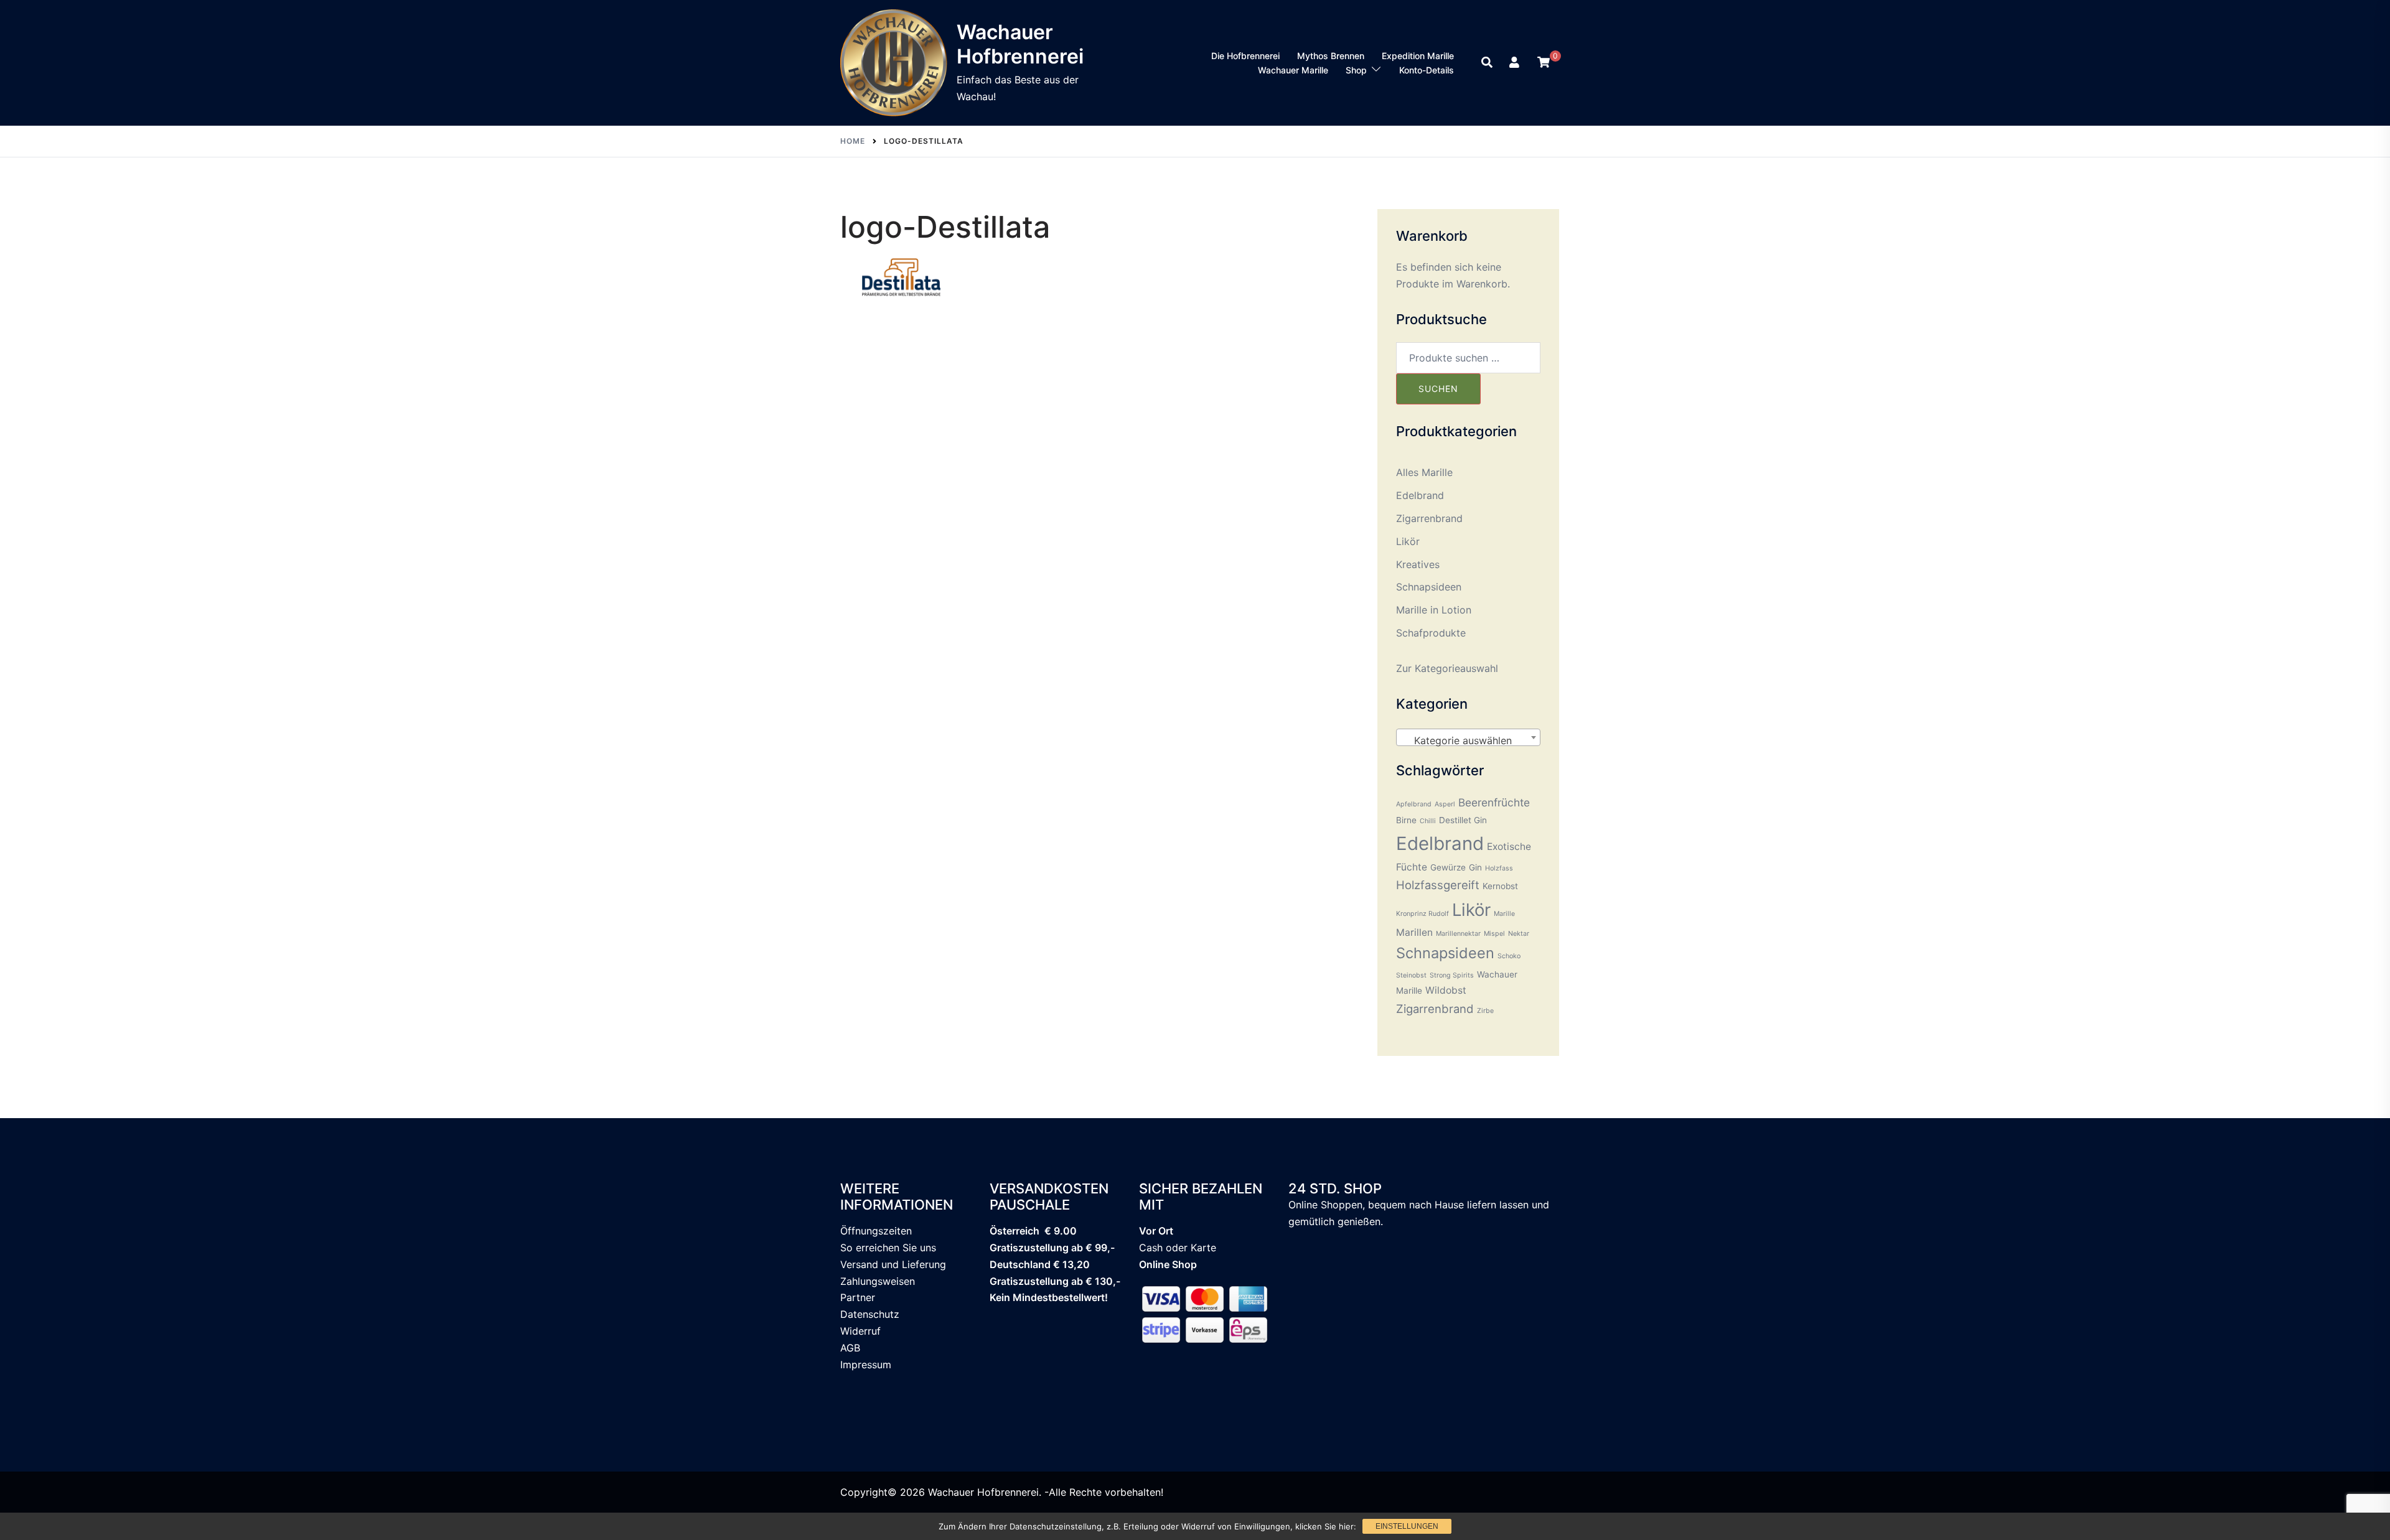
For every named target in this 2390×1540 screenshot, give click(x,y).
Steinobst (1411, 975)
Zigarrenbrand (1429, 518)
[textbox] (1469, 740)
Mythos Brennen (1331, 56)
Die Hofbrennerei (1245, 56)
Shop (1356, 70)
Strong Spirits (1452, 975)
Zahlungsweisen (878, 1281)
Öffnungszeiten (876, 1231)
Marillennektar (1458, 934)
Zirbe (1485, 1011)
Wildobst (1446, 990)
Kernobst (1500, 886)
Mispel (1494, 934)
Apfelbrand (1414, 804)
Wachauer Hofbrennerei (1020, 44)
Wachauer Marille (1293, 70)
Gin (1475, 867)
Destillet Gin (1463, 820)
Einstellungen (1407, 1526)
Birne (1406, 820)
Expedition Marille (1418, 56)
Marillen (1414, 932)
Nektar (1519, 934)
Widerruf (860, 1331)
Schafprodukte (1431, 633)
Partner (858, 1297)
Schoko (1509, 956)
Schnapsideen (1429, 587)
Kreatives (1418, 564)
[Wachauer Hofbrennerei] (894, 63)
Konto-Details (1427, 70)
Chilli (1428, 821)
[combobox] (1469, 737)
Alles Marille (1424, 472)
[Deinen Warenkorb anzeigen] (1544, 62)
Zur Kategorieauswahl (1447, 668)
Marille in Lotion (1434, 610)
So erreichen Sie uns (888, 1248)
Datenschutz (870, 1314)
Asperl (1445, 804)
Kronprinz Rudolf (1422, 914)
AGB (850, 1348)
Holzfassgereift (1438, 885)
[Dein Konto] (1516, 63)
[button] (1488, 63)
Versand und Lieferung (893, 1264)
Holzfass (1499, 868)
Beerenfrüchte (1494, 802)
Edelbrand (1420, 495)
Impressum (866, 1365)
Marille (1504, 914)
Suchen (1438, 389)
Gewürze (1448, 867)
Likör (1408, 541)
